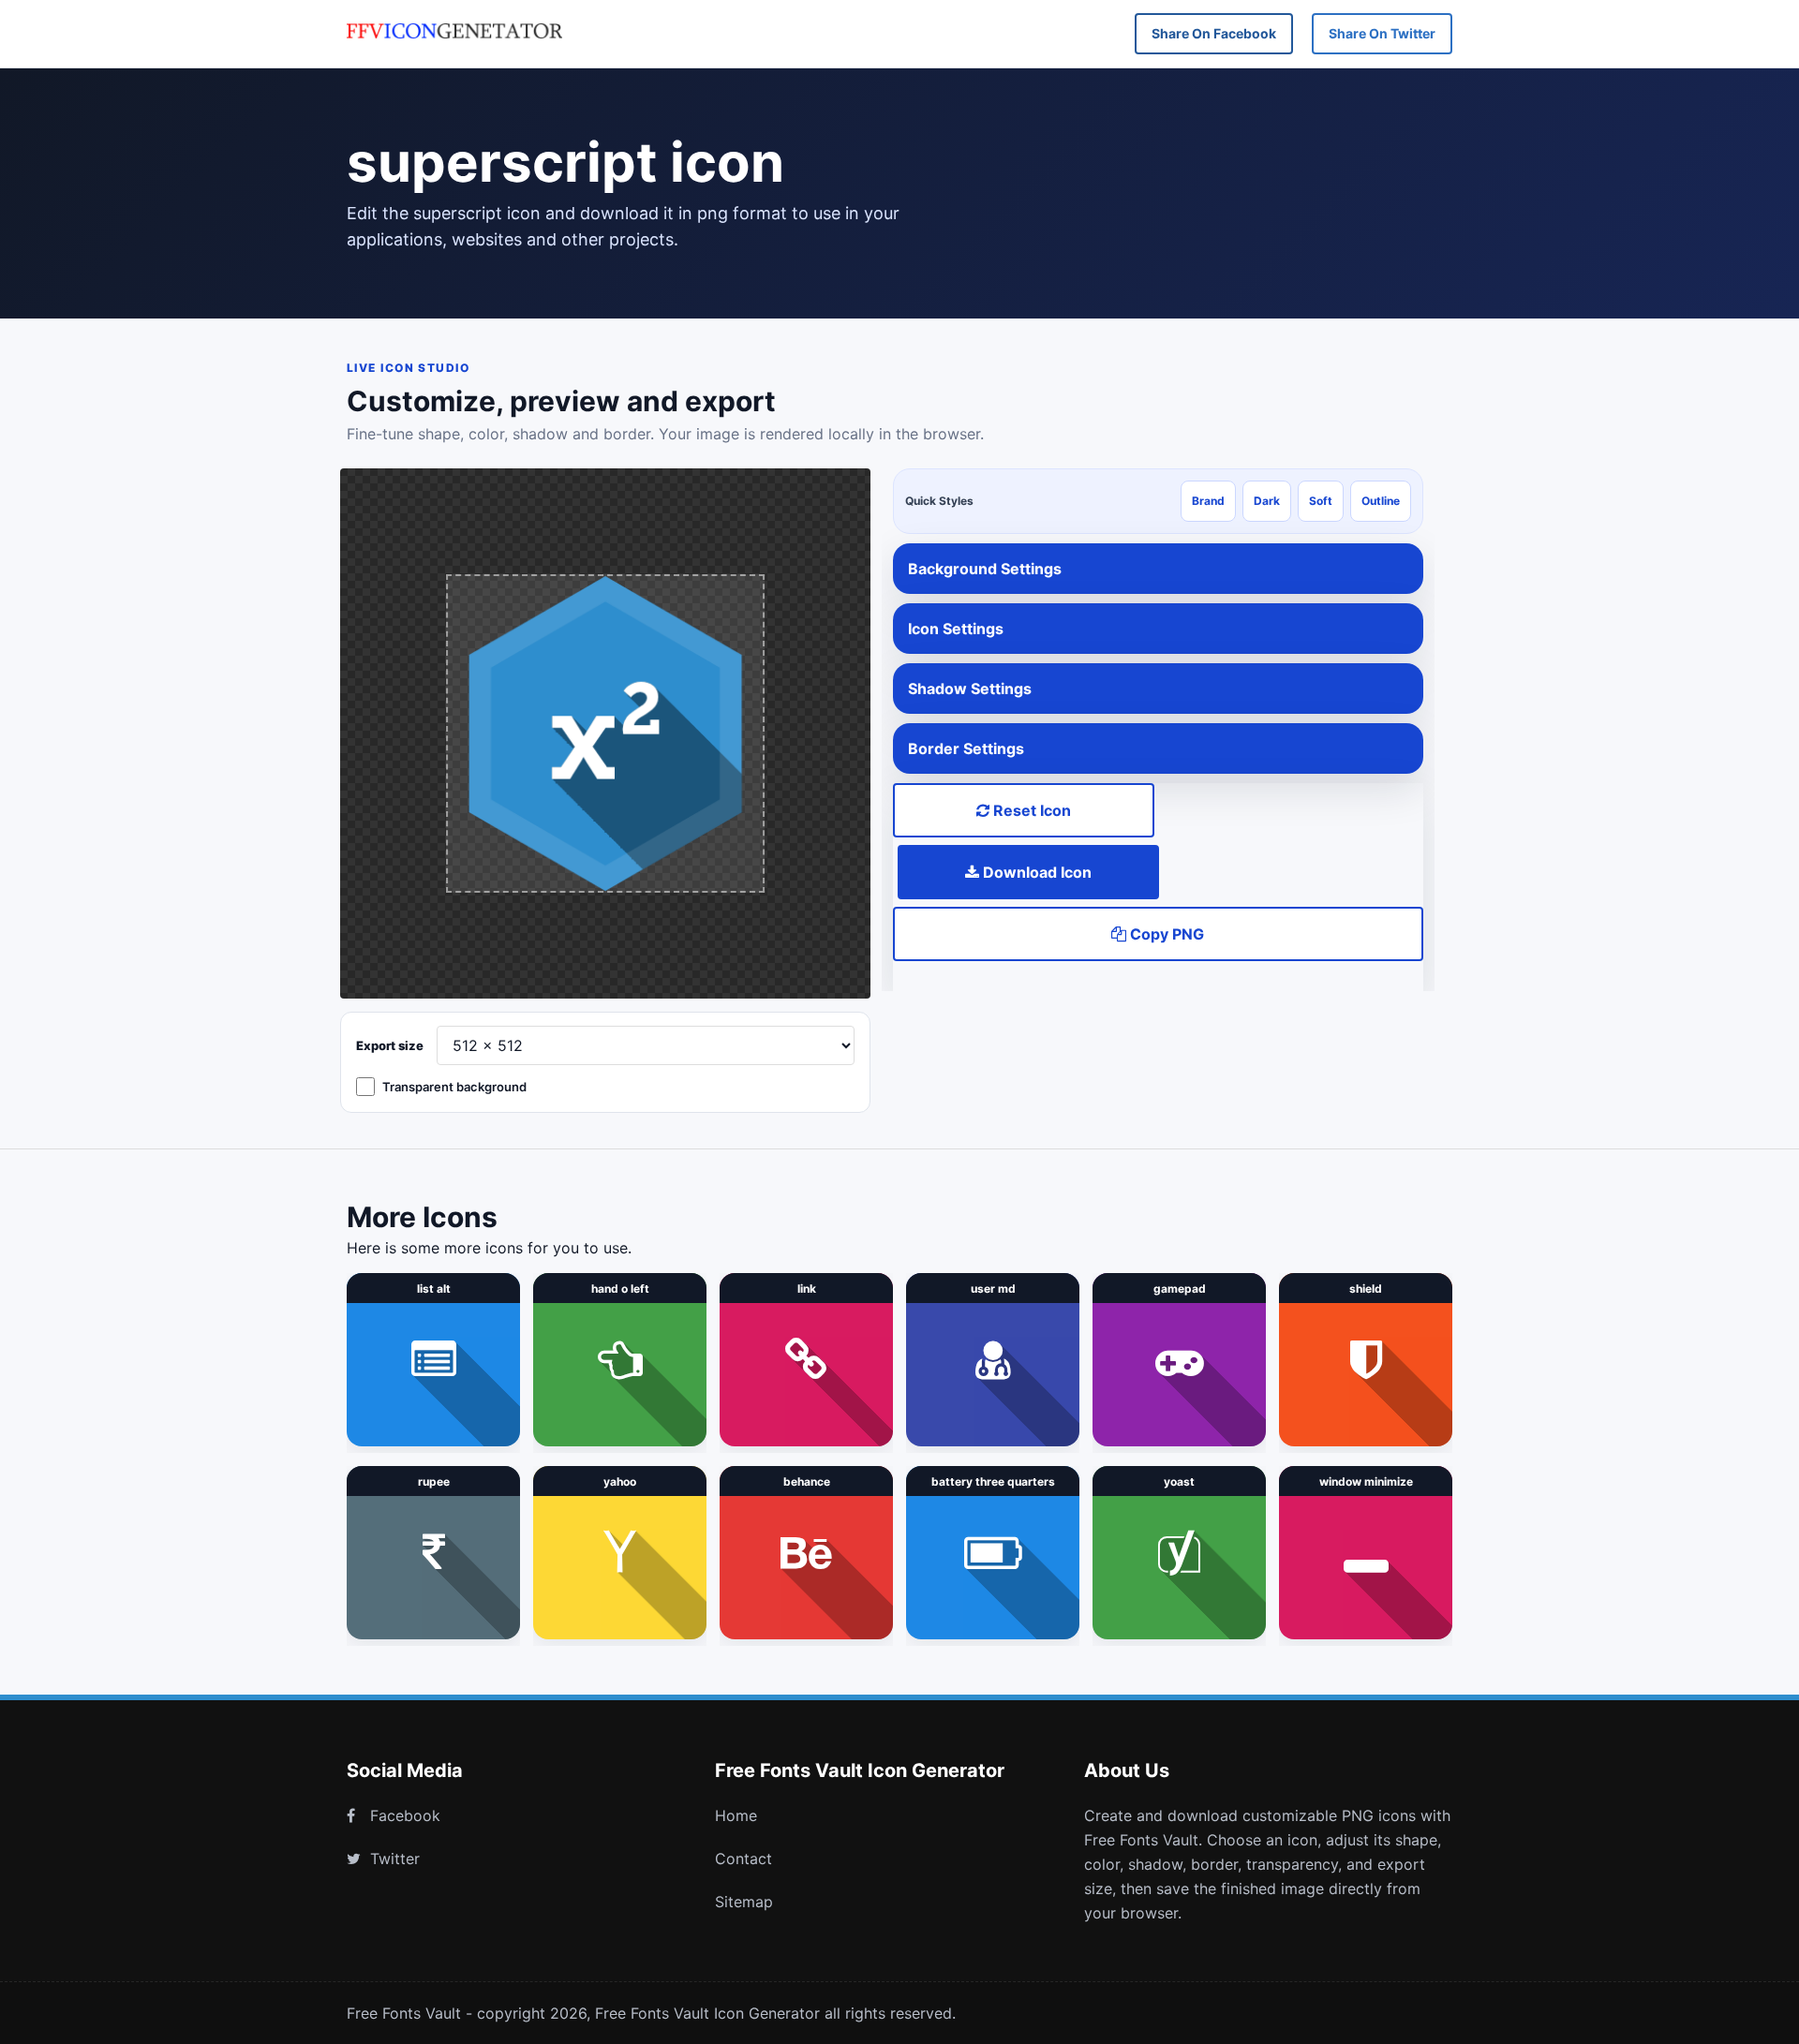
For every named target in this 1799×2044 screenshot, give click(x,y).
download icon (1035, 872)
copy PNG (1165, 934)
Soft (1321, 501)
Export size (390, 1045)
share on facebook (1214, 33)
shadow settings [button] (970, 689)
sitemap (744, 1902)
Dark (1267, 501)
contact (743, 1859)
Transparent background (454, 1087)
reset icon (1030, 810)
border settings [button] (966, 748)
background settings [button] (985, 569)
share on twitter (1382, 33)
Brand (1208, 501)
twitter (395, 1859)
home (736, 1815)
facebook (405, 1815)
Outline (1381, 501)
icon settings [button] (956, 629)
